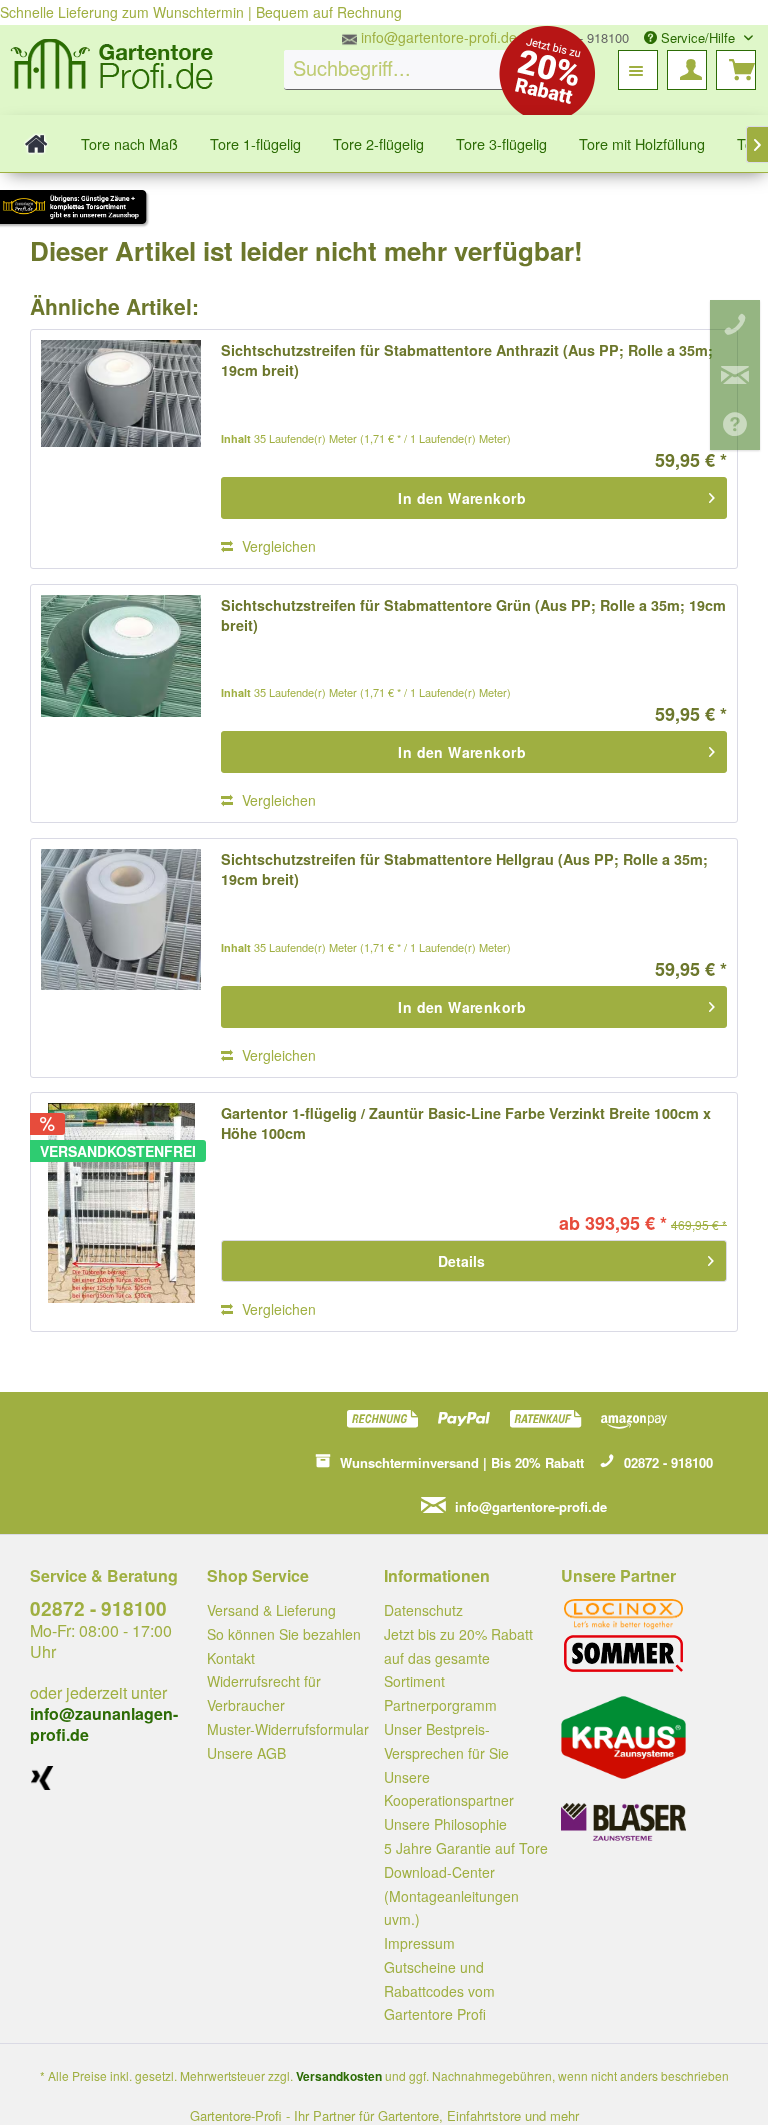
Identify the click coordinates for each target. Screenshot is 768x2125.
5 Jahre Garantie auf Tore (466, 1848)
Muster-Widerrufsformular (288, 1729)
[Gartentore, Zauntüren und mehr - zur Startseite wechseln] (112, 67)
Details (461, 1261)
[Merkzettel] (638, 70)
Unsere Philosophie (445, 1824)
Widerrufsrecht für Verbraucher (264, 1693)
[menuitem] (409, 70)
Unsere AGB (246, 1753)
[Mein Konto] (687, 70)
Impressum (419, 1943)
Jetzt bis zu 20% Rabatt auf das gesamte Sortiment (458, 1658)
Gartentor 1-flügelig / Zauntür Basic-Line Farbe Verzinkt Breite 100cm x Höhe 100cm (466, 1123)
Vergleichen (277, 546)
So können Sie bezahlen (284, 1634)
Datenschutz (423, 1610)
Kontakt (231, 1658)
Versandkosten (339, 2076)
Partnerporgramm (440, 1705)
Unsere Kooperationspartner (449, 1789)
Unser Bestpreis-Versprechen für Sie (446, 1741)
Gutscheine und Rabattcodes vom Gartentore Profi (439, 1991)
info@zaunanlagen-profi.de (104, 1724)
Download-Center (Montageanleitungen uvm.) (451, 1896)
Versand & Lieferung (271, 1610)
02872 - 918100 (98, 1608)
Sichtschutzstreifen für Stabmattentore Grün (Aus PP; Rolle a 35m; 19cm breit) (473, 615)
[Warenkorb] (736, 70)
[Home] (36, 143)
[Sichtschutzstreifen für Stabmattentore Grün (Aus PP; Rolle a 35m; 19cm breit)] (121, 704)
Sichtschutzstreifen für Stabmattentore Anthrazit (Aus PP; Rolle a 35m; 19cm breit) (467, 360)
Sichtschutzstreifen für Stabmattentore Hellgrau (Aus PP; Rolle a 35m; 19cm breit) (464, 869)
